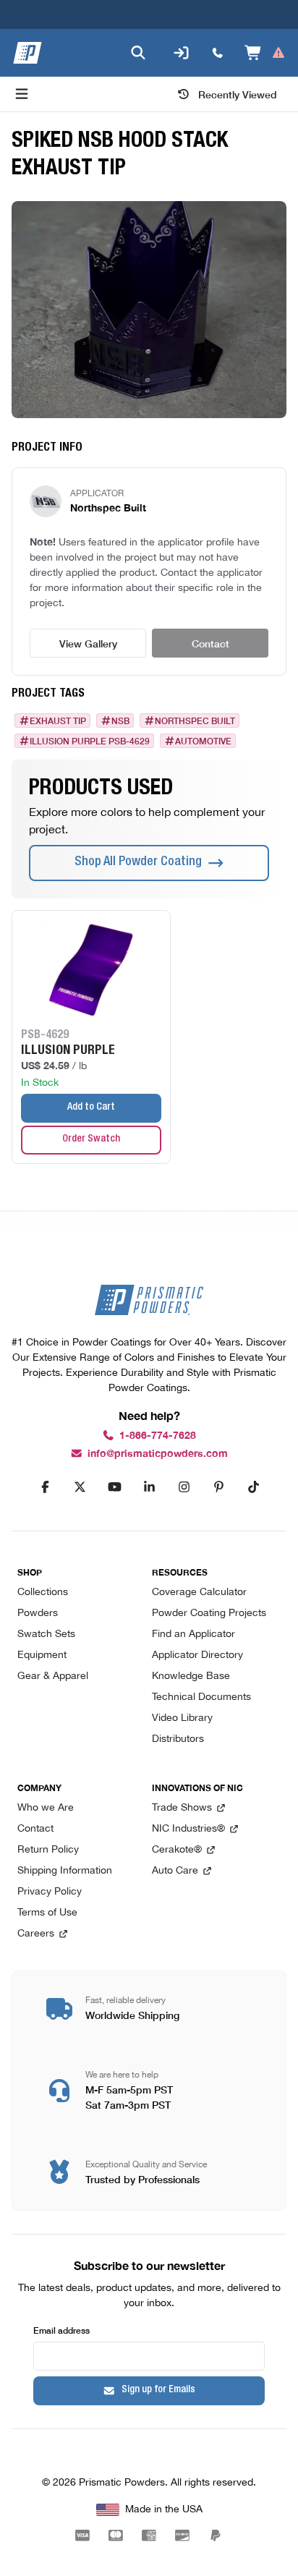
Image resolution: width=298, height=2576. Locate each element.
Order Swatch (91, 1139)
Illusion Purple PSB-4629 (90, 741)
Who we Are (46, 1808)
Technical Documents (201, 1697)
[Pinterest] (218, 1487)
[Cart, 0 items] (265, 53)
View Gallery (88, 643)
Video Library (182, 1718)
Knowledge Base (191, 1676)
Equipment (42, 1655)
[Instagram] (184, 1487)
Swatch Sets (46, 1635)
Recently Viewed (238, 94)
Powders (38, 1614)
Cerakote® (177, 1850)
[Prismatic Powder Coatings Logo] (27, 53)
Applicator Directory (197, 1655)
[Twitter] (80, 1487)
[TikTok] (253, 1487)
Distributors (178, 1739)
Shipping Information (65, 1871)
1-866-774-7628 (158, 1436)
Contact (210, 643)
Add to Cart (91, 1108)
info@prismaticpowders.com (158, 1454)
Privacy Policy (50, 1892)
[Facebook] (45, 1487)
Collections (43, 1593)
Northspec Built (195, 720)
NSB (120, 720)
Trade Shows (182, 1808)
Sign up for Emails (158, 2390)
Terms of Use (47, 1913)
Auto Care (175, 1871)
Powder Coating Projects (209, 1614)
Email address (61, 2330)
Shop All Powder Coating (138, 862)
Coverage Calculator (199, 1593)
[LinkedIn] (149, 1487)
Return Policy (48, 1850)
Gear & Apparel (53, 1676)
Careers (36, 1934)
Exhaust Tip (58, 720)
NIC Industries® (188, 1829)
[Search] (138, 53)
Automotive (203, 741)
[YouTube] (114, 1487)
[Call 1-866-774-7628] (218, 53)
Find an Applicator (193, 1635)
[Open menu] (22, 94)
